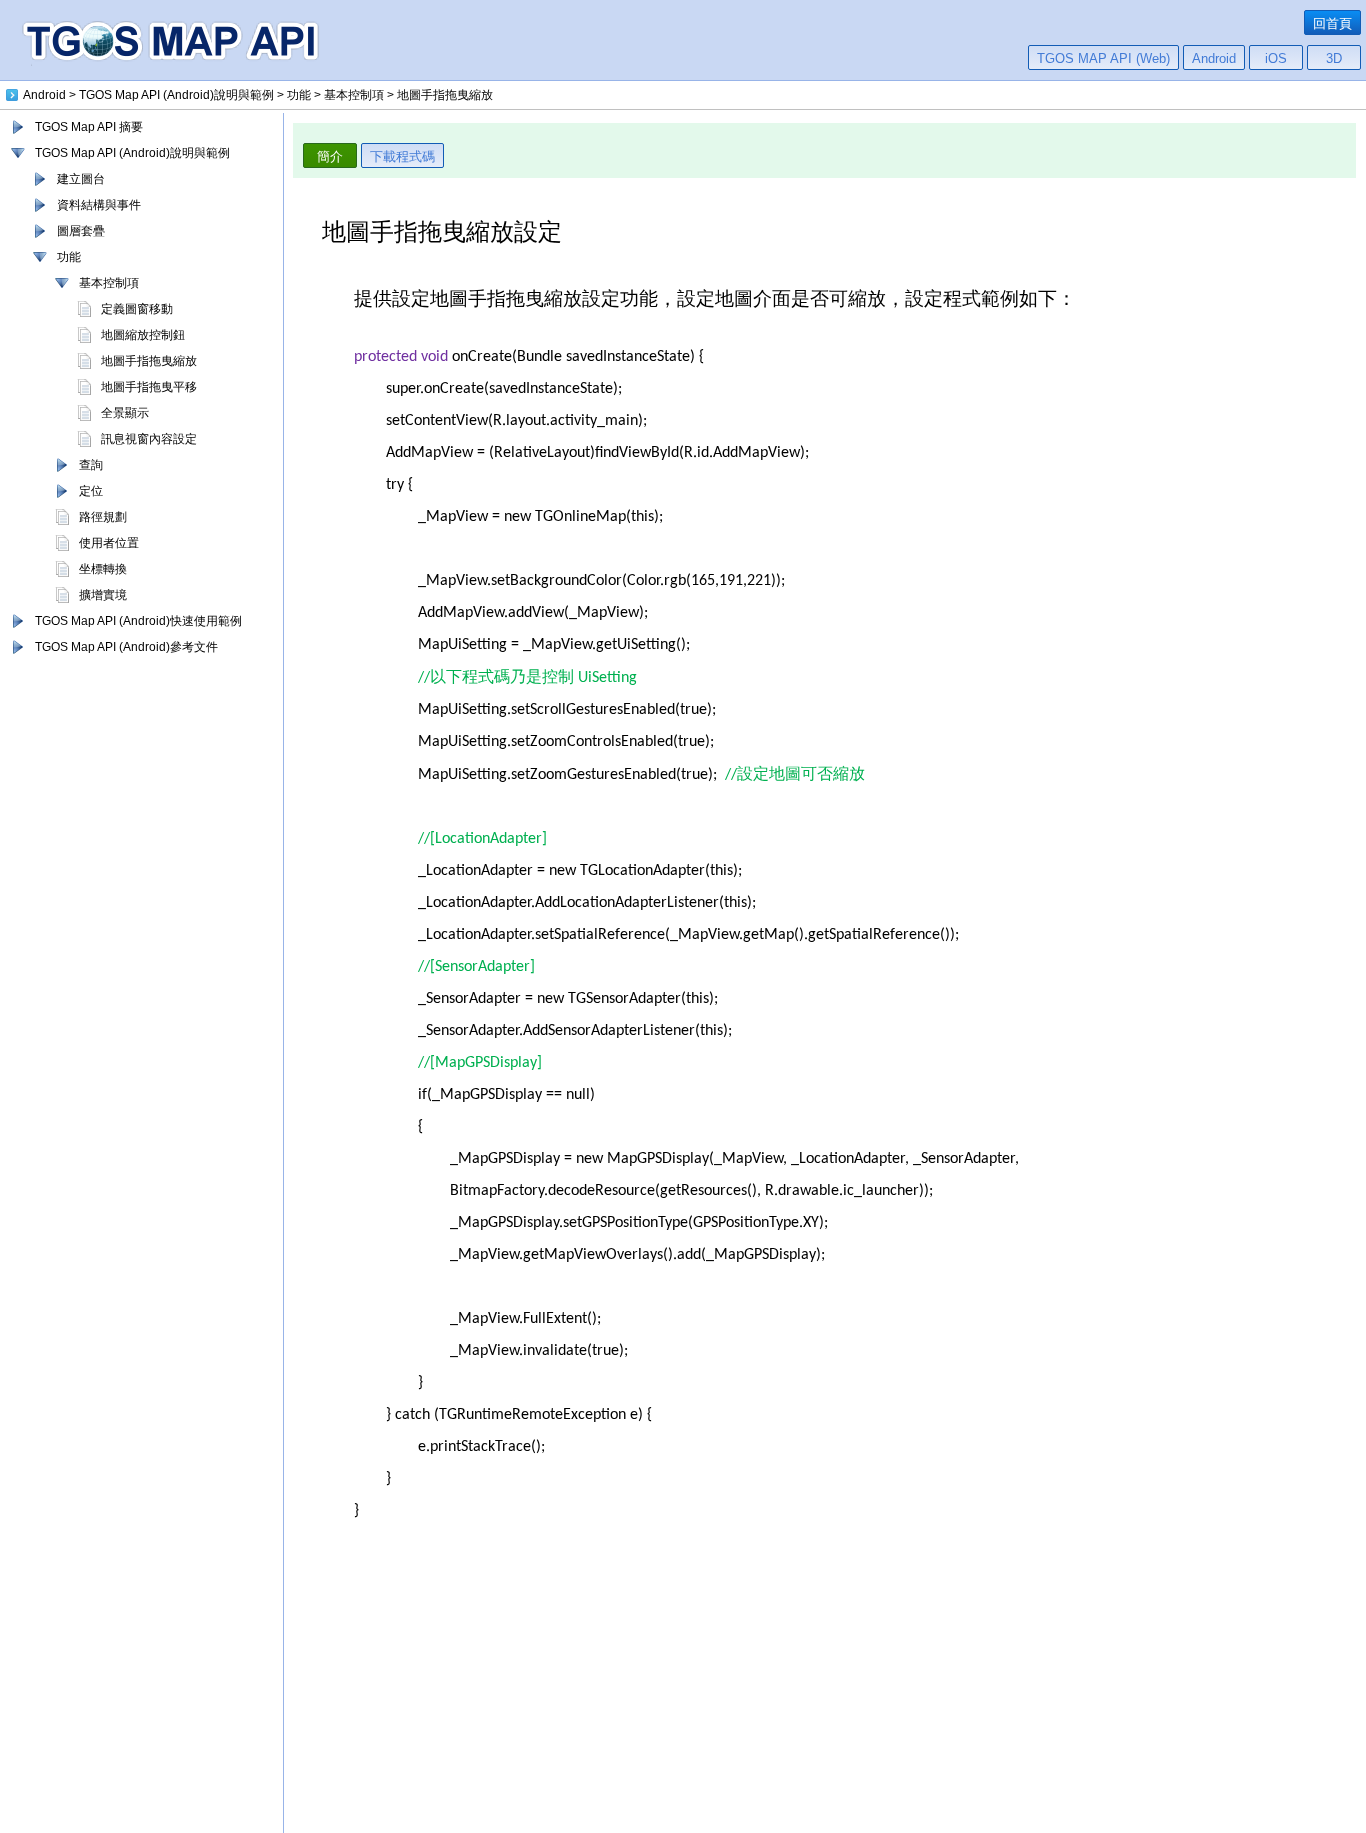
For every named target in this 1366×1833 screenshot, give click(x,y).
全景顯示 (125, 413)
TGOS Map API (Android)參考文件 (126, 647)
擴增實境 (103, 595)
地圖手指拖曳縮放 (149, 361)
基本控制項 (109, 283)
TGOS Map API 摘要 (89, 127)
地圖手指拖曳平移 (149, 387)
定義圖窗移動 (137, 309)
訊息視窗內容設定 (149, 439)
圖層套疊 (81, 231)
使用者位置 (109, 543)
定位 (91, 491)
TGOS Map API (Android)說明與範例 (132, 153)
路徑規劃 (103, 517)
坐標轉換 (103, 569)
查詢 (91, 465)
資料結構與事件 (99, 205)
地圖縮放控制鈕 (143, 335)
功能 (69, 257)
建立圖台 (81, 179)
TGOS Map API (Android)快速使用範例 (138, 621)
